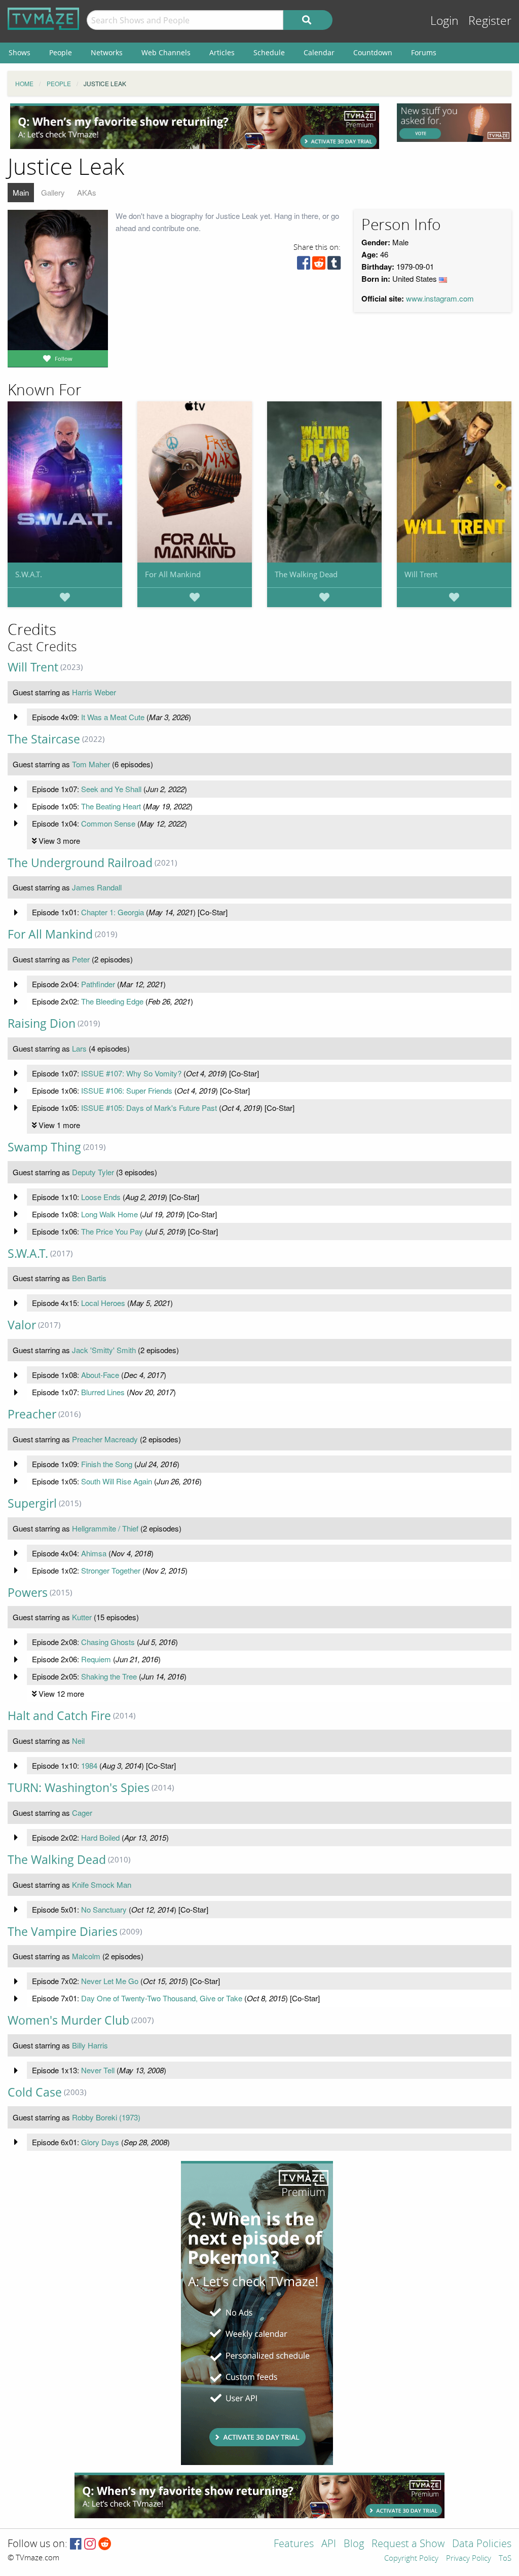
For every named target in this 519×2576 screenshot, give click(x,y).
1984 (89, 1765)
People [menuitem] (61, 52)
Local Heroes (103, 1303)
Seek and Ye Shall (111, 789)
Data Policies (482, 2544)
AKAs (87, 192)
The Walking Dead (306, 574)
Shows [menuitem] (20, 52)
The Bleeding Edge (112, 1001)
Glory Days (100, 2142)
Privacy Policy (469, 2559)
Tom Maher (91, 764)
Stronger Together (111, 1570)
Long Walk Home (109, 1214)
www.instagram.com (440, 298)
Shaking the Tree (109, 1676)
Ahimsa (94, 1553)
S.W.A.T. (29, 574)
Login (444, 21)
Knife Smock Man (102, 1884)
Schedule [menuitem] (269, 52)
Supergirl (32, 1503)
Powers (28, 1593)
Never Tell (98, 2070)
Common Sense (108, 823)
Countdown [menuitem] (373, 52)
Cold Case (35, 2092)
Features (294, 2544)
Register (490, 21)
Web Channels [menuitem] (166, 52)
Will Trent (421, 574)
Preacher (32, 1414)
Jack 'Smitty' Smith (104, 1350)
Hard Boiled (100, 1837)
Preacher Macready (105, 1439)
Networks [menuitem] (107, 52)
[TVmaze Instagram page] (90, 2544)
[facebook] (304, 265)
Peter (81, 959)
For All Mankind (173, 574)
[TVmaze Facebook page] (76, 2544)
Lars (79, 1048)
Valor (22, 1325)
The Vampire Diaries (63, 1932)
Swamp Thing (44, 1147)
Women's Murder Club (68, 2020)
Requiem (96, 1659)
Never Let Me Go (110, 1981)
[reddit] (319, 265)
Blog (354, 2544)
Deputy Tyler (93, 1172)
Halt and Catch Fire (59, 1716)
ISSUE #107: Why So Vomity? (131, 1073)
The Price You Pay (112, 1231)
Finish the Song (107, 1464)
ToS (505, 2559)
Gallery (53, 192)
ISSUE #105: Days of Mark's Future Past (149, 1108)
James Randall (97, 887)
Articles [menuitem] (222, 52)
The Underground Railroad (80, 863)
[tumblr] (334, 265)
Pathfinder (98, 984)
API (329, 2544)
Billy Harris (90, 2045)
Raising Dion (42, 1023)
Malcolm (86, 1956)
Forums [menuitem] (424, 52)
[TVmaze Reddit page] (105, 2544)
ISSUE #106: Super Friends (127, 1090)
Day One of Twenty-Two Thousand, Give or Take (162, 1998)
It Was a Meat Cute (113, 717)
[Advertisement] (195, 126)
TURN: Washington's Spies (79, 1788)
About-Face (100, 1375)
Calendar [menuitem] (319, 52)
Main (21, 192)
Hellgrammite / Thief (105, 1528)
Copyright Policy (411, 2559)
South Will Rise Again (117, 1481)
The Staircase (44, 739)
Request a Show (408, 2544)
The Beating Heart (111, 806)
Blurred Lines (103, 1392)
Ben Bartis (89, 1278)
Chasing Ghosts (108, 1642)
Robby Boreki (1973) (106, 2117)
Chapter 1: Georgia (113, 912)
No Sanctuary (104, 1909)
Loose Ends (101, 1197)
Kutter (82, 1617)
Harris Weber (94, 692)
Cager (82, 1813)
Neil (78, 1741)
